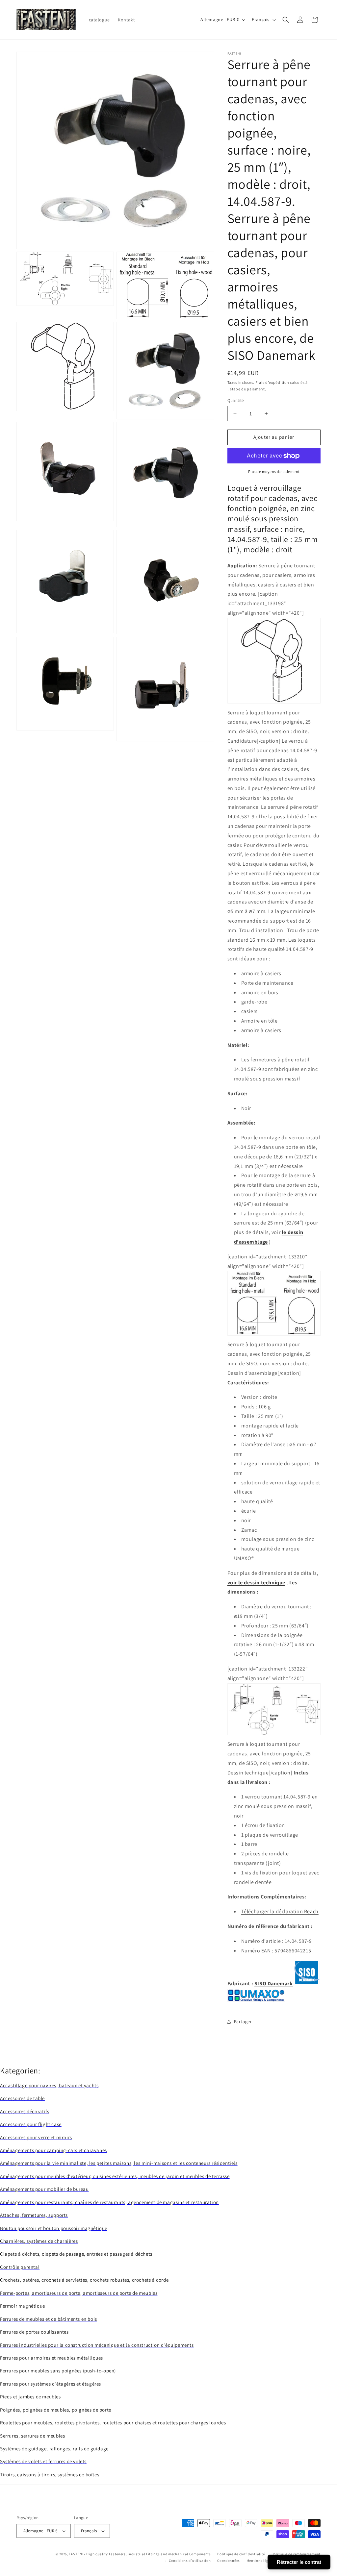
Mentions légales (261, 2561)
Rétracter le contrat (299, 2562)
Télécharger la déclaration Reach (280, 1911)
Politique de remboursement (296, 2554)
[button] (286, 20)
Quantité (236, 400)
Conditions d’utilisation (190, 2561)
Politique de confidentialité (241, 2554)
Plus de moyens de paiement (274, 471)
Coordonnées (229, 2561)
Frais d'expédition (272, 382)
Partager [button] (243, 2021)
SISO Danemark (274, 1984)
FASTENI (76, 2554)
